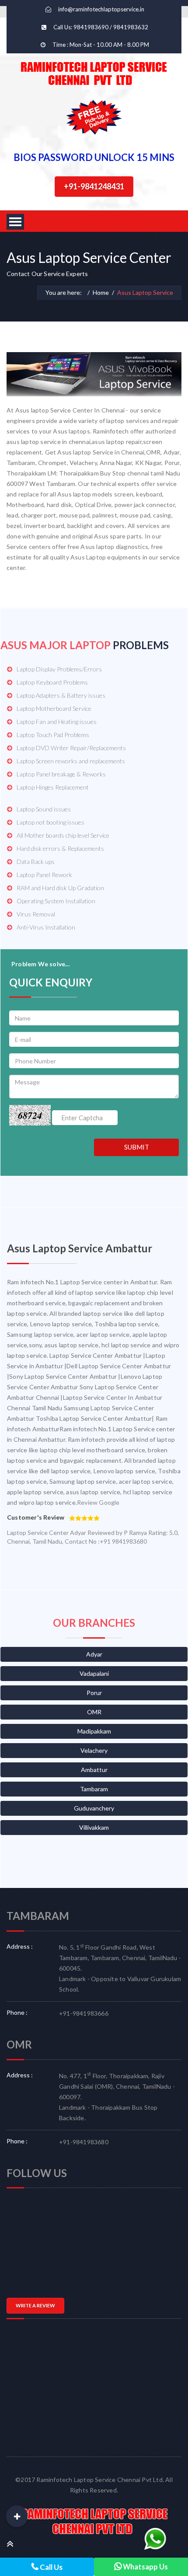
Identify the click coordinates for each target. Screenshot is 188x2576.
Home (101, 292)
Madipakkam (94, 1731)
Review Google (98, 1502)
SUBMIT (137, 1147)
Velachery (94, 1750)
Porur (94, 1693)
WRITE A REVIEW (35, 2305)
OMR (94, 1712)
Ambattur (94, 1770)
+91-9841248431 (94, 186)
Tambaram (94, 1789)
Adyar (94, 1654)
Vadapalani (94, 1673)
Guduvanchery (94, 1808)
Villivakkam (94, 1827)
